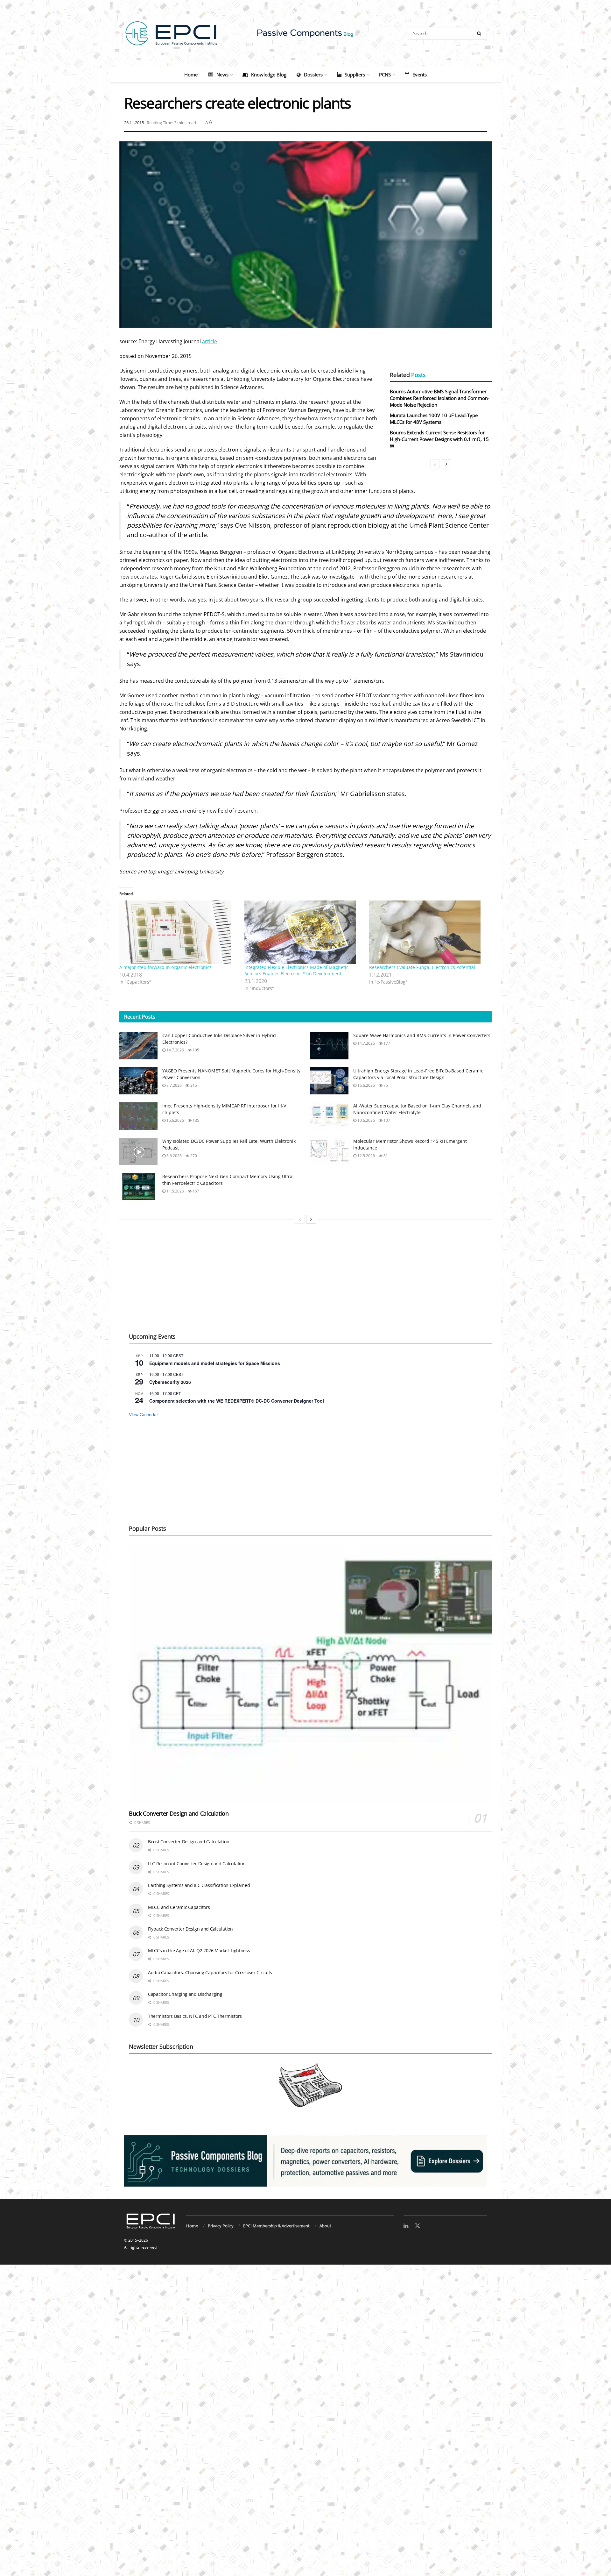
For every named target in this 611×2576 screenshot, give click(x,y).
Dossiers (313, 75)
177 (386, 1043)
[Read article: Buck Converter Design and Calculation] (310, 1675)
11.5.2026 (175, 1191)
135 (195, 1120)
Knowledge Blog (269, 75)
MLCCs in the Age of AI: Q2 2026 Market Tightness (199, 1950)
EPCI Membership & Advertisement (276, 2226)
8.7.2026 (174, 1085)
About (325, 2226)
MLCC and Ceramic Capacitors (179, 1907)
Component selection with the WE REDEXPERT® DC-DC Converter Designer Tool (237, 1401)
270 (193, 1156)
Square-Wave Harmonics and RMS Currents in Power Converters (422, 1035)
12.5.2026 (366, 1156)
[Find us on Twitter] (418, 2226)
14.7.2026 (175, 1050)
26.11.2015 (134, 123)
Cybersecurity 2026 (170, 1382)
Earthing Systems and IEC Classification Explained (199, 1885)
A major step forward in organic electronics (165, 967)
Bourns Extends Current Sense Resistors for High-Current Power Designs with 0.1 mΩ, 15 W (439, 439)
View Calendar (144, 1414)
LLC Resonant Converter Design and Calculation (197, 1864)
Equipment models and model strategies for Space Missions (215, 1363)
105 (195, 1050)
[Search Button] (480, 33)
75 (385, 1085)
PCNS (385, 75)
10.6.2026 (366, 1120)
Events (420, 75)
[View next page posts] (446, 464)
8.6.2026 (174, 1156)
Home (191, 75)
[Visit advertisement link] (305, 2161)
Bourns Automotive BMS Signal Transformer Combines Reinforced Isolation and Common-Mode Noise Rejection (440, 398)
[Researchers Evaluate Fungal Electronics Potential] (428, 932)
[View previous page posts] (435, 464)
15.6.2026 (175, 1120)
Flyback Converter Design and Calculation (190, 1929)
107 (386, 1120)
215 (193, 1085)
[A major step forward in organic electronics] (179, 932)
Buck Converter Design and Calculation (179, 1813)
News (222, 75)
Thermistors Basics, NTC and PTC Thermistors (195, 2016)
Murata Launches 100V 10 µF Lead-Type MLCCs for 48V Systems (434, 419)
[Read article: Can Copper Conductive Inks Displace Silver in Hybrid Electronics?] (138, 1046)
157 (195, 1191)
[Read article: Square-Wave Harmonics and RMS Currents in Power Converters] (329, 1046)
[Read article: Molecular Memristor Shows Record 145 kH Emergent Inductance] (329, 1151)
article (210, 341)
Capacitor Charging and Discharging (185, 1994)
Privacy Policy (221, 2226)
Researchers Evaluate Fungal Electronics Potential (422, 967)
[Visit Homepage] (305, 33)
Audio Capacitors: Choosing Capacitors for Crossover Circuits (210, 1972)
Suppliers (355, 75)
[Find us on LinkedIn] (406, 2226)
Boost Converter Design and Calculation (189, 1842)
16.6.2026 (366, 1085)
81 (385, 1156)
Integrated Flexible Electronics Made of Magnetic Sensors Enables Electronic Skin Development (296, 970)
